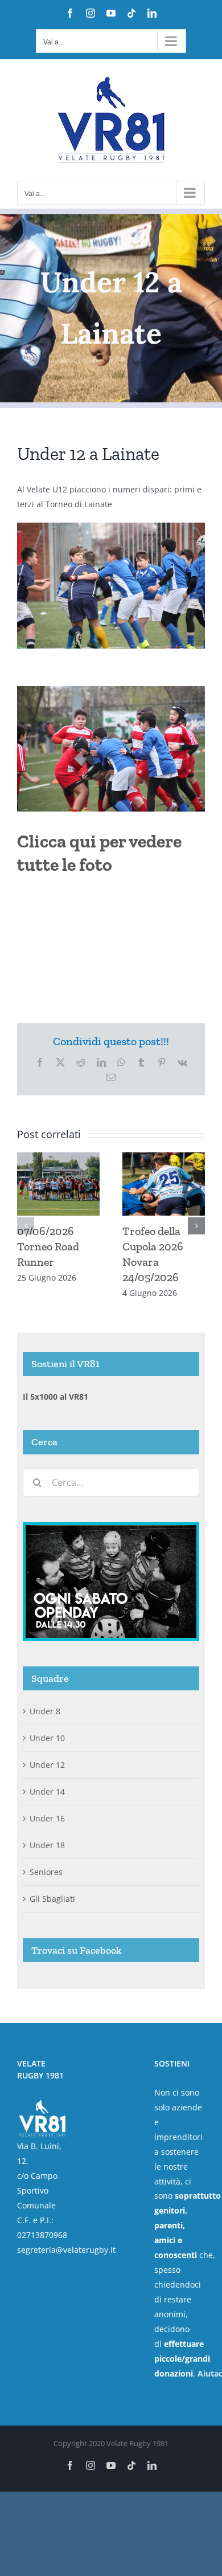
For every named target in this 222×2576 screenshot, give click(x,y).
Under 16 (47, 1818)
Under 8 (45, 1711)
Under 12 (47, 1765)
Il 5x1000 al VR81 (55, 1397)
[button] (26, 1226)
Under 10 (47, 1738)
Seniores (46, 1872)
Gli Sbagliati (52, 1899)
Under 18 (47, 1845)
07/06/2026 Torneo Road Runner (48, 1246)
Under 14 (47, 1792)
